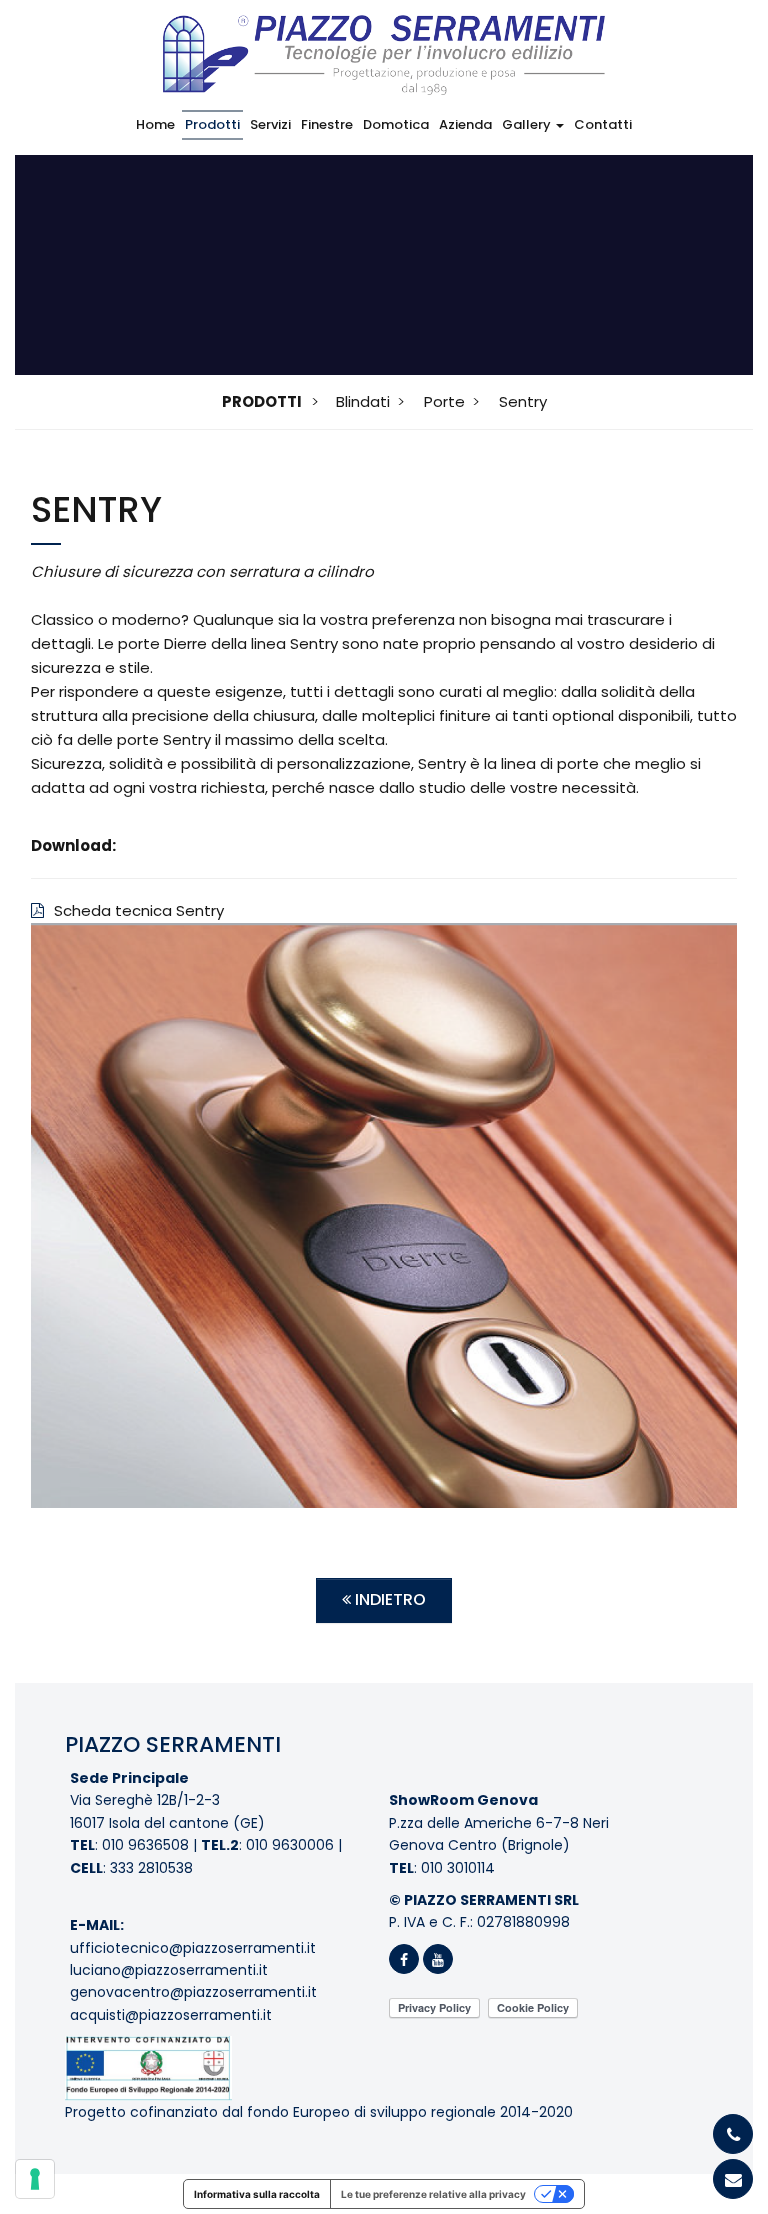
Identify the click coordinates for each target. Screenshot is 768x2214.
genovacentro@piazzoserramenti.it (193, 1992)
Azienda (465, 124)
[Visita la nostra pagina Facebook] (406, 1959)
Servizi (270, 124)
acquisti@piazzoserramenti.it (171, 2015)
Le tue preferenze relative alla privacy (433, 2194)
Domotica (396, 124)
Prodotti (212, 124)
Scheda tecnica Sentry (139, 910)
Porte (444, 401)
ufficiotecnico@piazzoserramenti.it (193, 1948)
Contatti (603, 124)
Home (155, 124)
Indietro (388, 1599)
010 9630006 (290, 1845)
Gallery (528, 124)
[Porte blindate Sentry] (384, 1215)
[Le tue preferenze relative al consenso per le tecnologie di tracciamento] (35, 2179)
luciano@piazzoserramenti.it (169, 1970)
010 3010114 (458, 1868)
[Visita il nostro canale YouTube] (438, 1959)
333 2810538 (151, 1868)
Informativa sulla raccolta (257, 2194)
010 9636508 (145, 1845)
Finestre (327, 124)
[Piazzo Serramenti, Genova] (384, 47)
